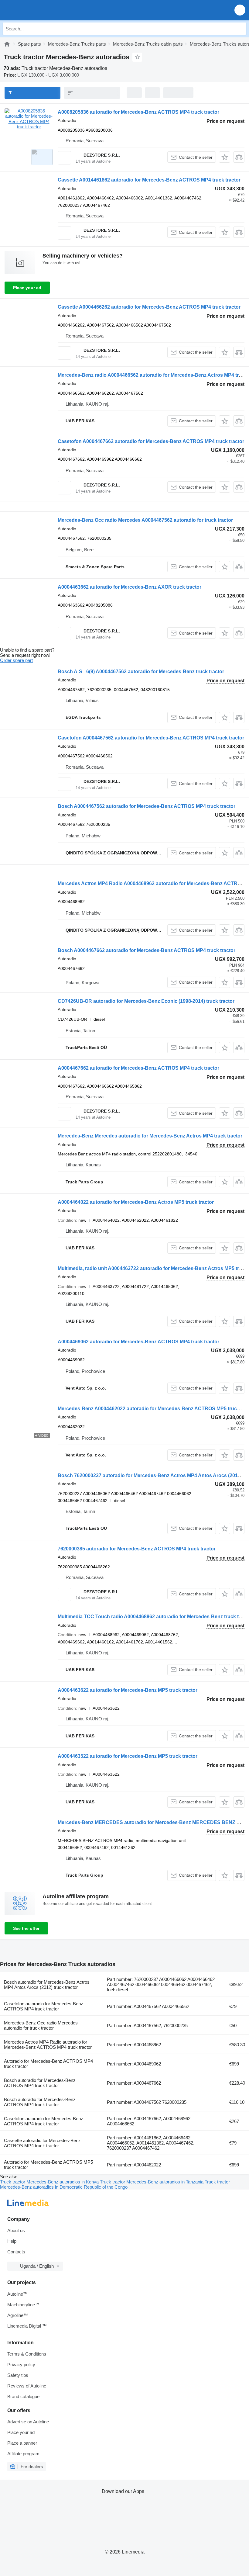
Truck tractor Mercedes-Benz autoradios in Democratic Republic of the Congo (115, 2184)
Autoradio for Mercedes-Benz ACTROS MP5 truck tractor (48, 2165)
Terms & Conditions (27, 2354)
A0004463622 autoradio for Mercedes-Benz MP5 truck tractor (128, 1690)
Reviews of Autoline (27, 2386)
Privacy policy (21, 2365)
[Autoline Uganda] (39, 10)
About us (16, 2230)
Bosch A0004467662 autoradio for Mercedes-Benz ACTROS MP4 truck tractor (147, 950)
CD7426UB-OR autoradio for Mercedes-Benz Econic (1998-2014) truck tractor (146, 1001)
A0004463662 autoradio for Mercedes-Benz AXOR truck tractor (130, 587)
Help (12, 2241)
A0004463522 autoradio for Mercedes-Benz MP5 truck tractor (128, 1756)
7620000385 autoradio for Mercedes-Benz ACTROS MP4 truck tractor (137, 1549)
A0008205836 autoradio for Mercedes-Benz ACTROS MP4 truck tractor (138, 112)
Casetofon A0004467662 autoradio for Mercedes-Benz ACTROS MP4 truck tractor (151, 441)
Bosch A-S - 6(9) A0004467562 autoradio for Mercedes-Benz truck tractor (141, 672)
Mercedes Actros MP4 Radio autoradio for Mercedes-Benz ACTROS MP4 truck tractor (48, 2045)
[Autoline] (7, 44)
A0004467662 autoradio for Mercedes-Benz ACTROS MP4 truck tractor (138, 1068)
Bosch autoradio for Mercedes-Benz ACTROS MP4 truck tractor (40, 2083)
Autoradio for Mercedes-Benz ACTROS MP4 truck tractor (48, 2064)
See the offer (26, 1928)
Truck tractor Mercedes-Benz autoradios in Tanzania (152, 2182)
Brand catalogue (23, 2396)
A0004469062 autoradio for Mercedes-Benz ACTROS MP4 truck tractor (138, 1342)
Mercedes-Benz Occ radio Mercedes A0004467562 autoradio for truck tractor (145, 520)
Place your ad (27, 288)
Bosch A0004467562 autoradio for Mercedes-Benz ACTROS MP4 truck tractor (147, 806)
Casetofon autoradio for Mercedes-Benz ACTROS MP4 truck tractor (44, 2006)
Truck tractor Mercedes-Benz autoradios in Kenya (50, 2182)
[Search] (240, 29)
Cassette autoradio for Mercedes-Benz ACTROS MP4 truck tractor (42, 2143)
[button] (240, 10)
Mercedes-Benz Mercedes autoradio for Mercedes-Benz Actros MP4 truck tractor (150, 1136)
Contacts (16, 2252)
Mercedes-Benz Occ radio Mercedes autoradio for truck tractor (41, 2025)
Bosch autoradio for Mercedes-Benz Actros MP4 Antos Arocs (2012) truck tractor (47, 1985)
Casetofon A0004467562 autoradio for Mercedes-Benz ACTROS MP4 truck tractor (151, 738)
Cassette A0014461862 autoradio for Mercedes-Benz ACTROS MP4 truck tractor (149, 180)
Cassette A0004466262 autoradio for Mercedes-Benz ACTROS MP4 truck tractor (149, 307)
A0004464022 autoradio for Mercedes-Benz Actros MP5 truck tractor (136, 1202)
